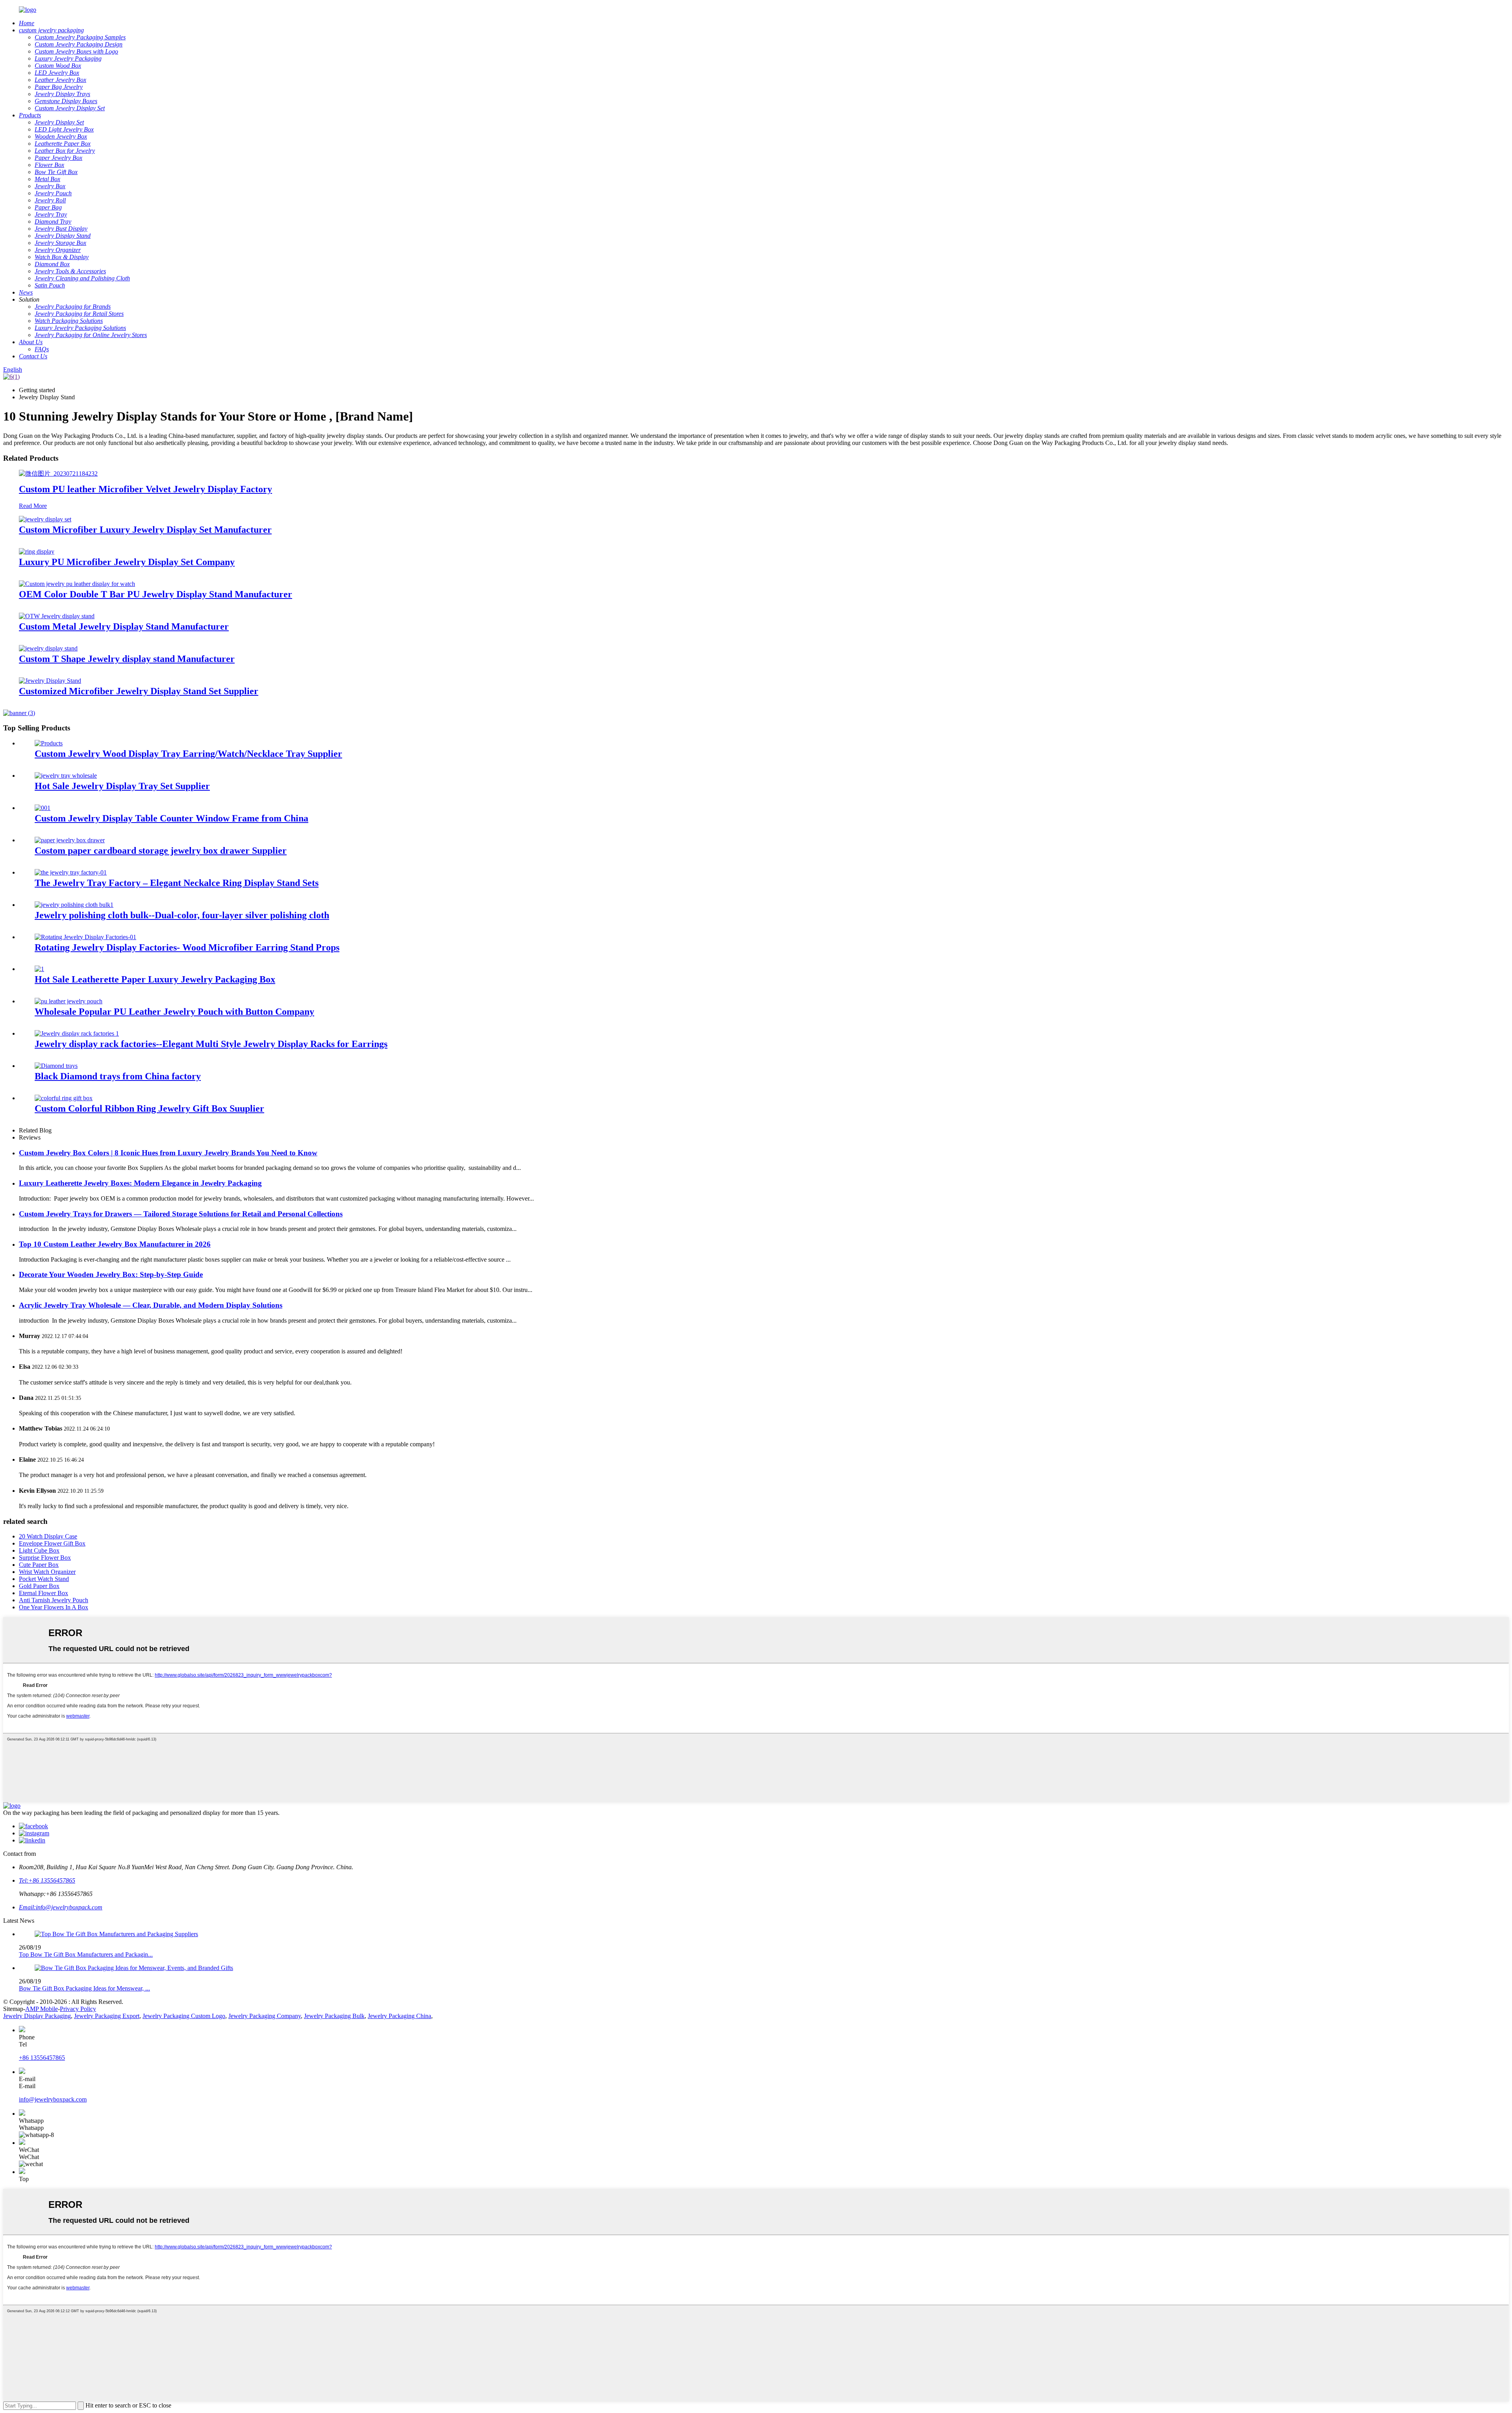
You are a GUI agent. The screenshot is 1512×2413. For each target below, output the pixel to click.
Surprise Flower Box (45, 1558)
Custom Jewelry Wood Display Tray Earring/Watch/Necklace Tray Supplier (188, 754)
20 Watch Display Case (48, 1536)
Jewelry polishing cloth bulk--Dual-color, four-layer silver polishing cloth (182, 915)
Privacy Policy (78, 2009)
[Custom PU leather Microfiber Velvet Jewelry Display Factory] (58, 474)
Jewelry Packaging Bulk (334, 2016)
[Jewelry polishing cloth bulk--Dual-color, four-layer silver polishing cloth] (74, 905)
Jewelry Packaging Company (265, 2016)
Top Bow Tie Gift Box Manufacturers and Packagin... (86, 1954)
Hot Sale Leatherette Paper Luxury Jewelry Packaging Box (155, 979)
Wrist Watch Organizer (47, 1572)
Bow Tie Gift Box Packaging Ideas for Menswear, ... (84, 1988)
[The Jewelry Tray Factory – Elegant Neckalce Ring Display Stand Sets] (71, 872)
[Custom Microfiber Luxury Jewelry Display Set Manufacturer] (45, 519)
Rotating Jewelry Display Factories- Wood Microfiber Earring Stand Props (187, 947)
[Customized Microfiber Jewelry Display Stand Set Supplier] (50, 681)
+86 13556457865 (42, 2058)
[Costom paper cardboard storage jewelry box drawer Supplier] (70, 840)
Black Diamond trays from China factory (118, 1076)
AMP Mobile (42, 2009)
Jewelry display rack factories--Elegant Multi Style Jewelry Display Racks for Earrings (211, 1044)
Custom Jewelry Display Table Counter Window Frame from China (171, 818)
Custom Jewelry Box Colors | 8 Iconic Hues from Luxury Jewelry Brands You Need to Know (168, 1153)
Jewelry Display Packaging (37, 2016)
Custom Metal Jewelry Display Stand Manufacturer (124, 626)
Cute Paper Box (39, 1565)
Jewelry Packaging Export (107, 2016)
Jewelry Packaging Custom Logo (184, 2016)
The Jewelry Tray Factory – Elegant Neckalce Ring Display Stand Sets (177, 883)
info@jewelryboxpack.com (53, 2099)
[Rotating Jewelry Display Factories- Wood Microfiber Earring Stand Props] (85, 937)
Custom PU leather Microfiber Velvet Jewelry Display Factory (145, 489)
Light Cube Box (39, 1550)
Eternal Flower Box (44, 1593)
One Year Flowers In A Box (54, 1607)
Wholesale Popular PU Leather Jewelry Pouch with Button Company (174, 1012)
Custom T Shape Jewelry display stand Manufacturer (127, 659)
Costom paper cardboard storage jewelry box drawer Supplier (161, 851)
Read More (33, 506)
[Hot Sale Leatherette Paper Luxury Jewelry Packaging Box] (39, 969)
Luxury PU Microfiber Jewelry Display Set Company (127, 562)
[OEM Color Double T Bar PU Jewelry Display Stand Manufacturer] (77, 584)
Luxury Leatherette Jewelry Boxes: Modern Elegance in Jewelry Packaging (140, 1183)
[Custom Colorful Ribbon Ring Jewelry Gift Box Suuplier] (64, 1098)
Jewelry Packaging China (399, 2016)
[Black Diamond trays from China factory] (56, 1066)
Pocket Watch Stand (44, 1579)
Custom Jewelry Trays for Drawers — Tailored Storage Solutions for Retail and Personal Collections (181, 1214)
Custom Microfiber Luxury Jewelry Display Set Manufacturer (145, 530)
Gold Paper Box (39, 1586)
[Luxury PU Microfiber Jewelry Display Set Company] (37, 551)
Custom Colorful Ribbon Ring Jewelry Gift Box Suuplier (149, 1108)
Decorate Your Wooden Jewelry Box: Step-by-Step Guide (111, 1274)
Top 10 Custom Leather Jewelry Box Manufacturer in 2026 (115, 1244)
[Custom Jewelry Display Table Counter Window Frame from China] (43, 808)
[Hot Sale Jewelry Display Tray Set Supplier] (66, 776)
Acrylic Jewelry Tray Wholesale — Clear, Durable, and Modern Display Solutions (151, 1305)
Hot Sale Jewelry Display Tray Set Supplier (122, 786)
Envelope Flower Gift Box (52, 1543)
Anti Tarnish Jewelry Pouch (54, 1600)
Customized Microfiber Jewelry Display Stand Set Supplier (139, 691)
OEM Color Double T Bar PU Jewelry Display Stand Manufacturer (156, 594)
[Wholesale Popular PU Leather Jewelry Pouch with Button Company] (69, 1001)
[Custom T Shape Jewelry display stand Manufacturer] (48, 648)
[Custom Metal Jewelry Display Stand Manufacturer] (57, 616)
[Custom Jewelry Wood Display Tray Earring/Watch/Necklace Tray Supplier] (49, 743)
